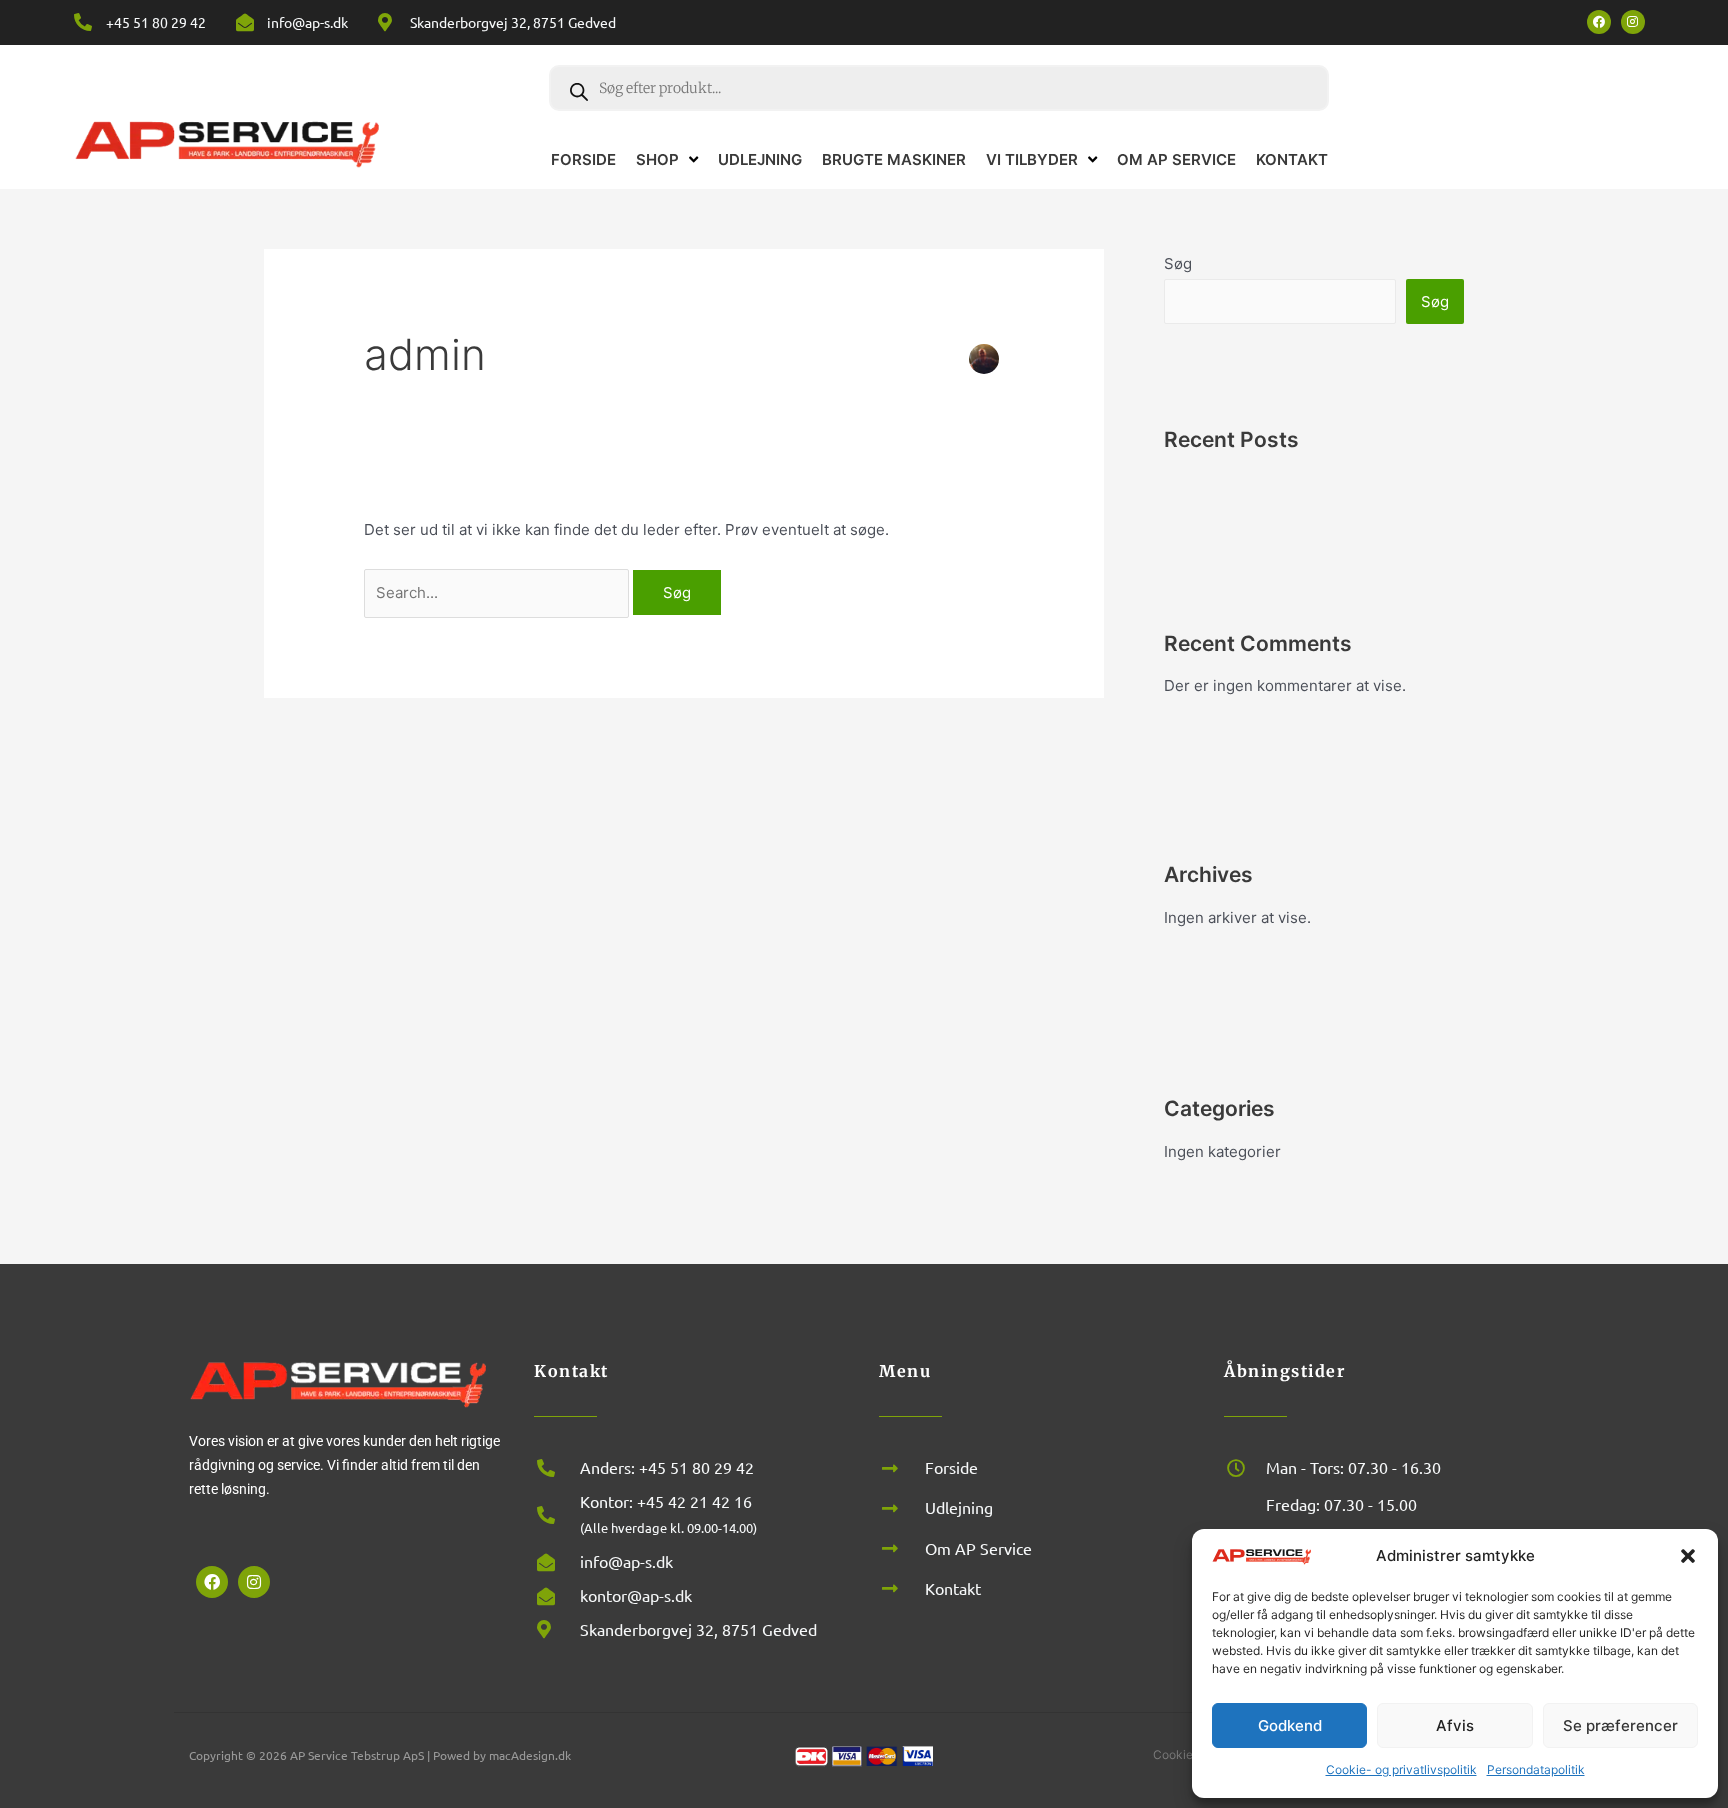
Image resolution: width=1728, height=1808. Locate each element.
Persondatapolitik (1536, 1769)
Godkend (1290, 1725)
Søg (1178, 263)
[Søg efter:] (498, 592)
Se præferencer (1620, 1725)
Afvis (1455, 1725)
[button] (1688, 1556)
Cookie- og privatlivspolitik (1401, 1769)
